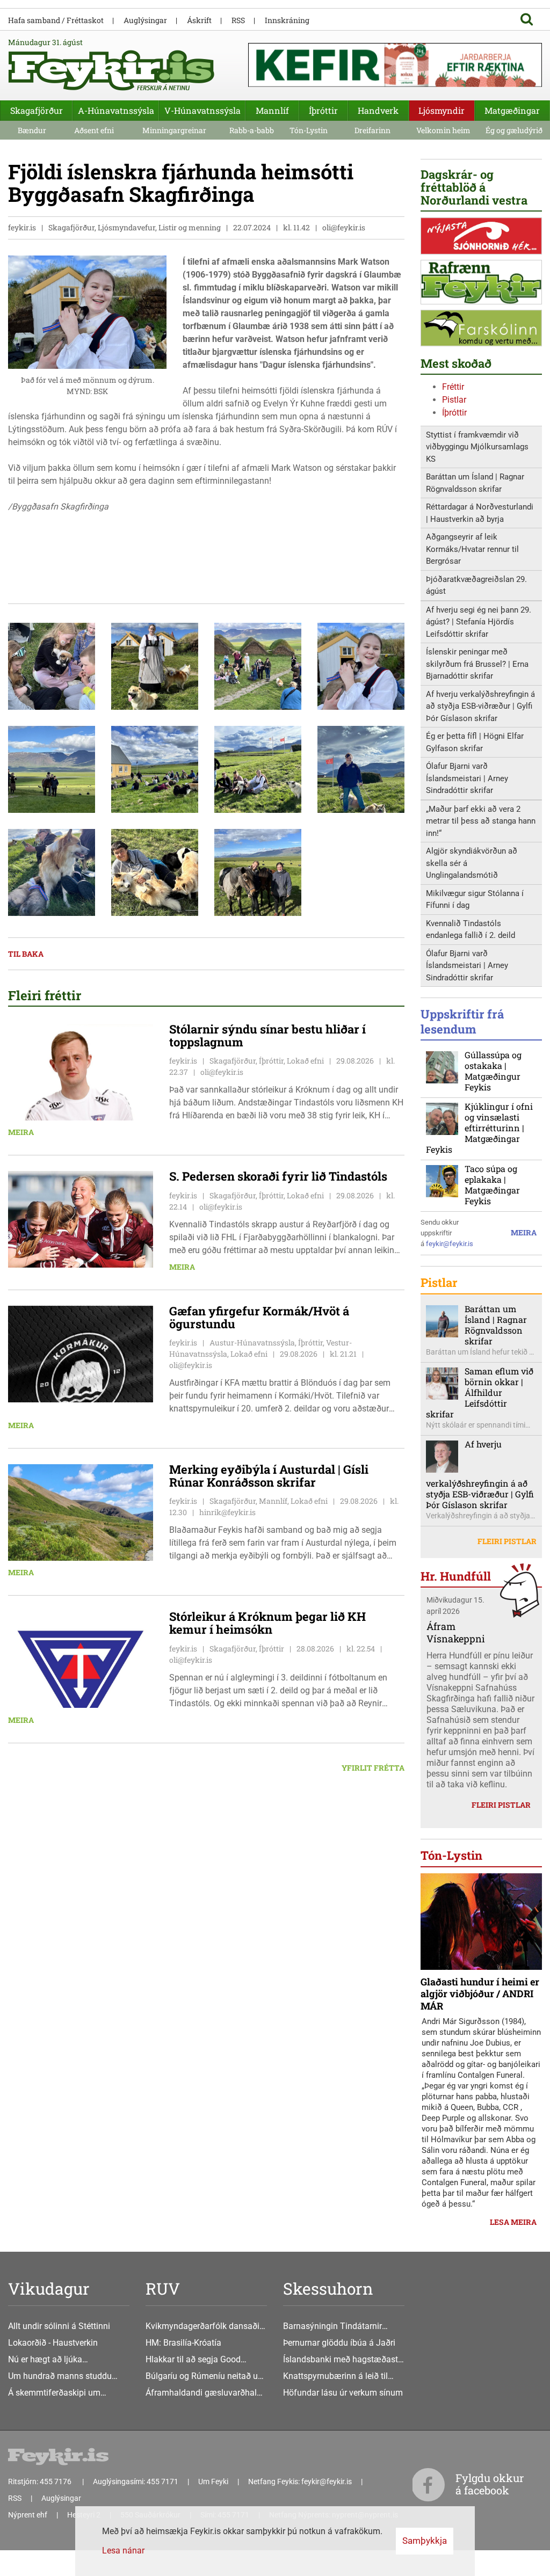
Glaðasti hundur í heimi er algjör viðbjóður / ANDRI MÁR (480, 1994)
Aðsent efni (94, 130)
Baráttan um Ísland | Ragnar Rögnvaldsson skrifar (475, 483)
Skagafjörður (37, 110)
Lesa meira (513, 2222)
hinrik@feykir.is (227, 1512)
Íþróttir (454, 413)
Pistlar (454, 400)
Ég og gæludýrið (514, 130)
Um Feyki (213, 2482)
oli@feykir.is (344, 227)
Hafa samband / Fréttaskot (56, 20)
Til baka (26, 954)
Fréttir (453, 387)
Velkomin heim (443, 130)
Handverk (378, 110)
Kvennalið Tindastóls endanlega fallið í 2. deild (471, 930)
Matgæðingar (512, 110)
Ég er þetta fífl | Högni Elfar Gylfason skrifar (475, 742)
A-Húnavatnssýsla (116, 110)
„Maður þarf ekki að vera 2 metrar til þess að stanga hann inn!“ (481, 821)
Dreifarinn (372, 130)
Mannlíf (272, 110)
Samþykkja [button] (425, 2541)
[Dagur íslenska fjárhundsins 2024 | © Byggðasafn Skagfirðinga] (52, 665)
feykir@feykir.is (450, 1244)
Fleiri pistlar (507, 1541)
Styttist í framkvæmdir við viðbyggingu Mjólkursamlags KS (477, 447)
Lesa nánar (123, 2550)
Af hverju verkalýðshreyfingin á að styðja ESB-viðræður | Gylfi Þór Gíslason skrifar (480, 706)
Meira (21, 1132)
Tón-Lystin (309, 130)
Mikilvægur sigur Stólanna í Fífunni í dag (475, 900)
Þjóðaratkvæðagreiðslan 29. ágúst (476, 585)
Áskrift (199, 20)
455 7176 (56, 2482)
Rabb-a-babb (252, 130)
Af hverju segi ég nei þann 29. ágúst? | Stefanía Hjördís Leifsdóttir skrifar (479, 622)
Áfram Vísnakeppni (456, 1632)
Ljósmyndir (442, 110)
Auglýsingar (145, 20)
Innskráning (287, 20)
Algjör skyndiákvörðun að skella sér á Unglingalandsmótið (472, 863)
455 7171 (162, 2482)
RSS (238, 20)
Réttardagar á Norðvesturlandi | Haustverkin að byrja (480, 513)
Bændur (32, 130)
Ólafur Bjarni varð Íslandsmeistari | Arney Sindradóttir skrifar (467, 778)
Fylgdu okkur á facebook (490, 2484)
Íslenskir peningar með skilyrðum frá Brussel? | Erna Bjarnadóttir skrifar (477, 664)
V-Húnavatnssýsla (202, 110)
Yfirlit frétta (373, 1768)
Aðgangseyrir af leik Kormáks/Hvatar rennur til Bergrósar (472, 549)
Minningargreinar (174, 130)
